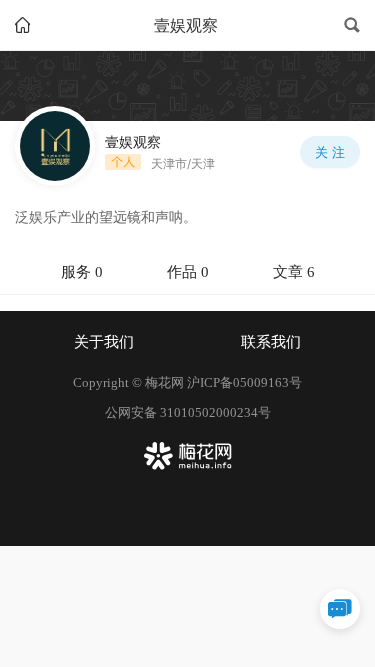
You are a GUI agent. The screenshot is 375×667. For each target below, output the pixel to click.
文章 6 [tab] (294, 272)
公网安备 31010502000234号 (188, 412)
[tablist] (187, 273)
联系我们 (271, 342)
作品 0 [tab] (188, 272)
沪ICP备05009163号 (244, 382)
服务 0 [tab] (82, 272)
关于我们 (104, 342)
